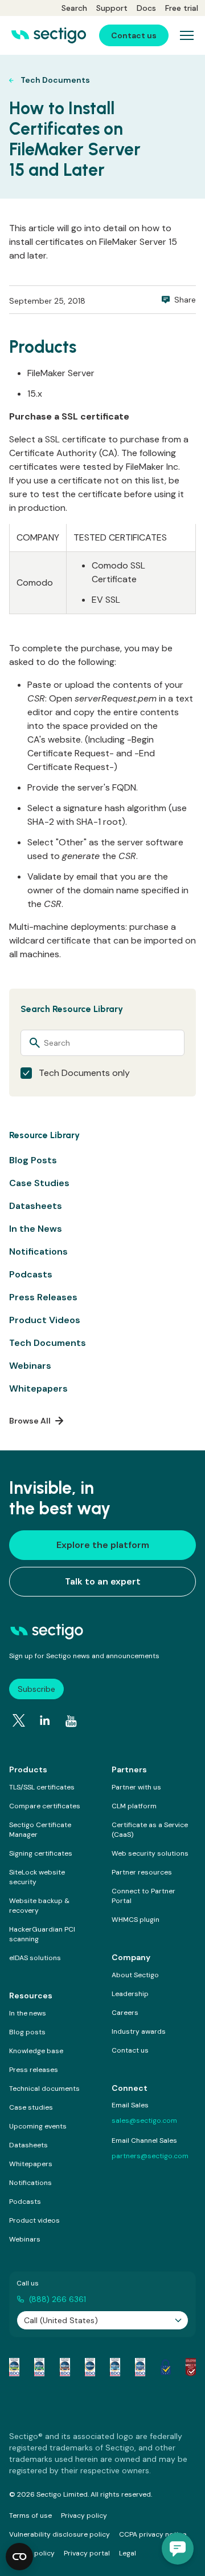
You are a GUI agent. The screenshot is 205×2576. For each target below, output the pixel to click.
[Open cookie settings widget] (19, 2557)
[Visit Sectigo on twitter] (19, 1720)
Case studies (31, 2107)
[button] (178, 2549)
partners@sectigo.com (150, 2156)
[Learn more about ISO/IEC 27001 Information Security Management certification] (191, 2367)
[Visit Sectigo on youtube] (71, 1722)
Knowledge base (36, 2051)
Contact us (130, 2050)
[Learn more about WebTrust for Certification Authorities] (39, 2367)
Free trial (182, 8)
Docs (146, 8)
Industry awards (139, 2031)
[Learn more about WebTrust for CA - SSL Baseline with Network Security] (115, 2367)
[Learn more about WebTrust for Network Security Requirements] (14, 2367)
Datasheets (36, 1206)
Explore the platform (103, 1545)
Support (112, 8)
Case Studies (39, 1183)
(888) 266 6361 (58, 2299)
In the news (28, 2013)
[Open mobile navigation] (187, 35)
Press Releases (43, 1297)
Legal (128, 2553)
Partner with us (136, 1787)
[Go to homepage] (49, 35)
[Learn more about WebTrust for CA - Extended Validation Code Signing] (90, 2367)
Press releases (34, 2070)
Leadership (130, 1994)
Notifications (38, 1251)
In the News (36, 1229)
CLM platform (134, 1806)
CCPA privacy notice (153, 2534)
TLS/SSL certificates (42, 1787)
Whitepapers (38, 1388)
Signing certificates (41, 1853)
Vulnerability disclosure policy (60, 2534)
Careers (125, 2013)
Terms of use (30, 2515)
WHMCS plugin (136, 1920)
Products (28, 1769)
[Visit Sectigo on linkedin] (45, 1720)
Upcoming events (38, 2126)
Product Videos (45, 1320)
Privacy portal (87, 2553)
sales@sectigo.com (144, 2121)
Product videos (34, 2220)
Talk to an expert (103, 1581)
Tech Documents (48, 1343)
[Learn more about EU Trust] (166, 2367)
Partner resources (142, 1872)
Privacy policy (84, 2515)
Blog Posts (33, 1160)
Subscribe (36, 1689)
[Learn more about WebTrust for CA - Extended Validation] (65, 2367)
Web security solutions (150, 1853)
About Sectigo (135, 1975)
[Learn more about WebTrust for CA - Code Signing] (140, 2367)
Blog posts (27, 2032)
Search (74, 8)
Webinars (30, 1366)
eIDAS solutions (35, 1958)
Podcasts (31, 1274)
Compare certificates (45, 1806)
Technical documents (44, 2089)
